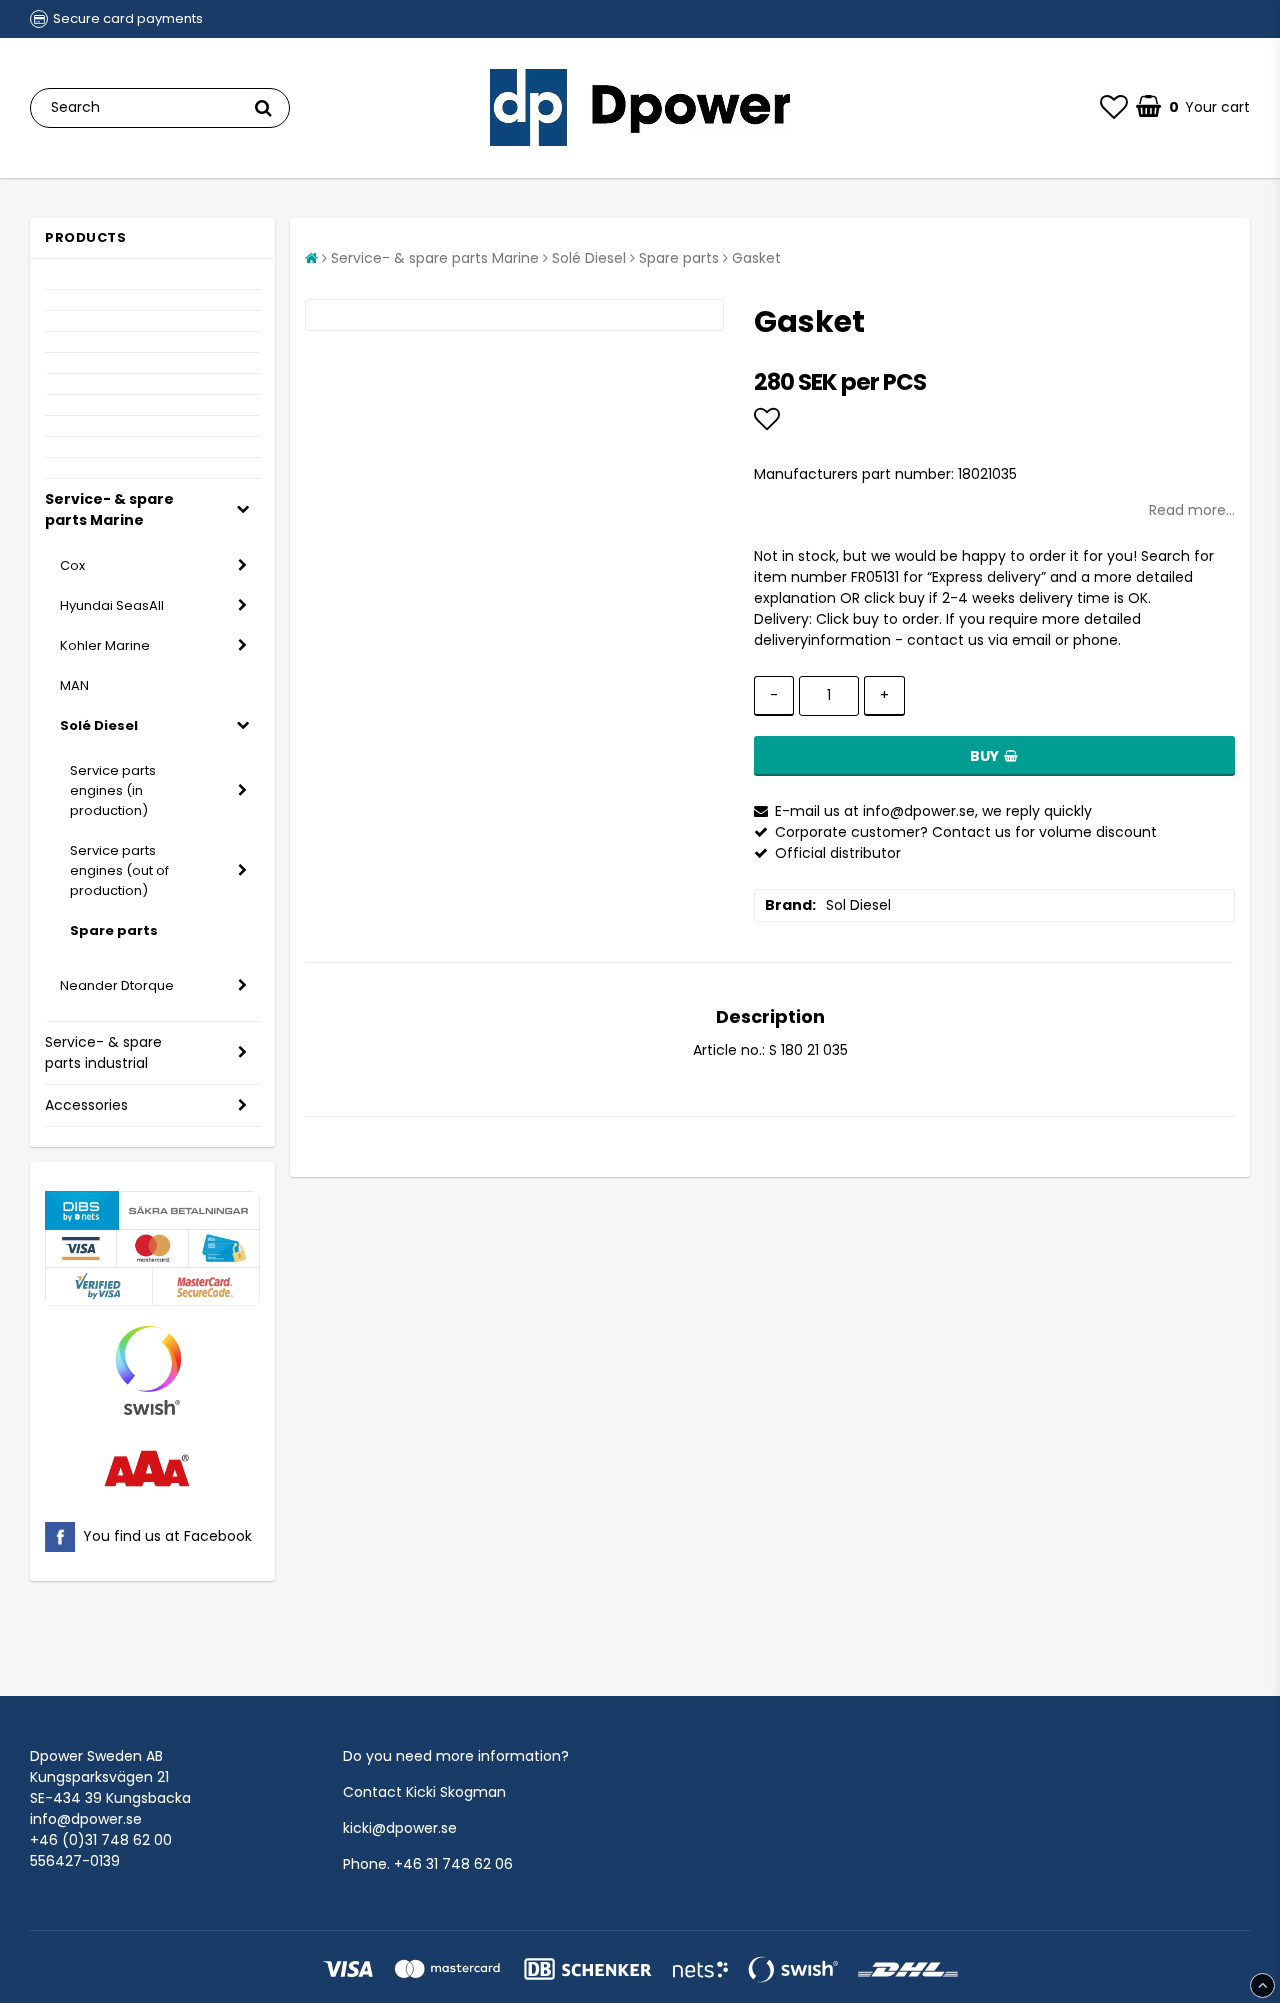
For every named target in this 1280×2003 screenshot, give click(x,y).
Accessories (86, 1105)
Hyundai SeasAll (112, 605)
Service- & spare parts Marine (109, 509)
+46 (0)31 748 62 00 (101, 1840)
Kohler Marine (105, 645)
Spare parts (114, 930)
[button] (1114, 108)
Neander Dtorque (117, 985)
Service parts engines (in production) (113, 790)
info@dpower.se (86, 1819)
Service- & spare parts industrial (103, 1052)
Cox (72, 565)
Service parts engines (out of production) (119, 870)
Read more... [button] (1192, 510)
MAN (74, 685)
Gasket (756, 258)
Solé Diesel (99, 725)
